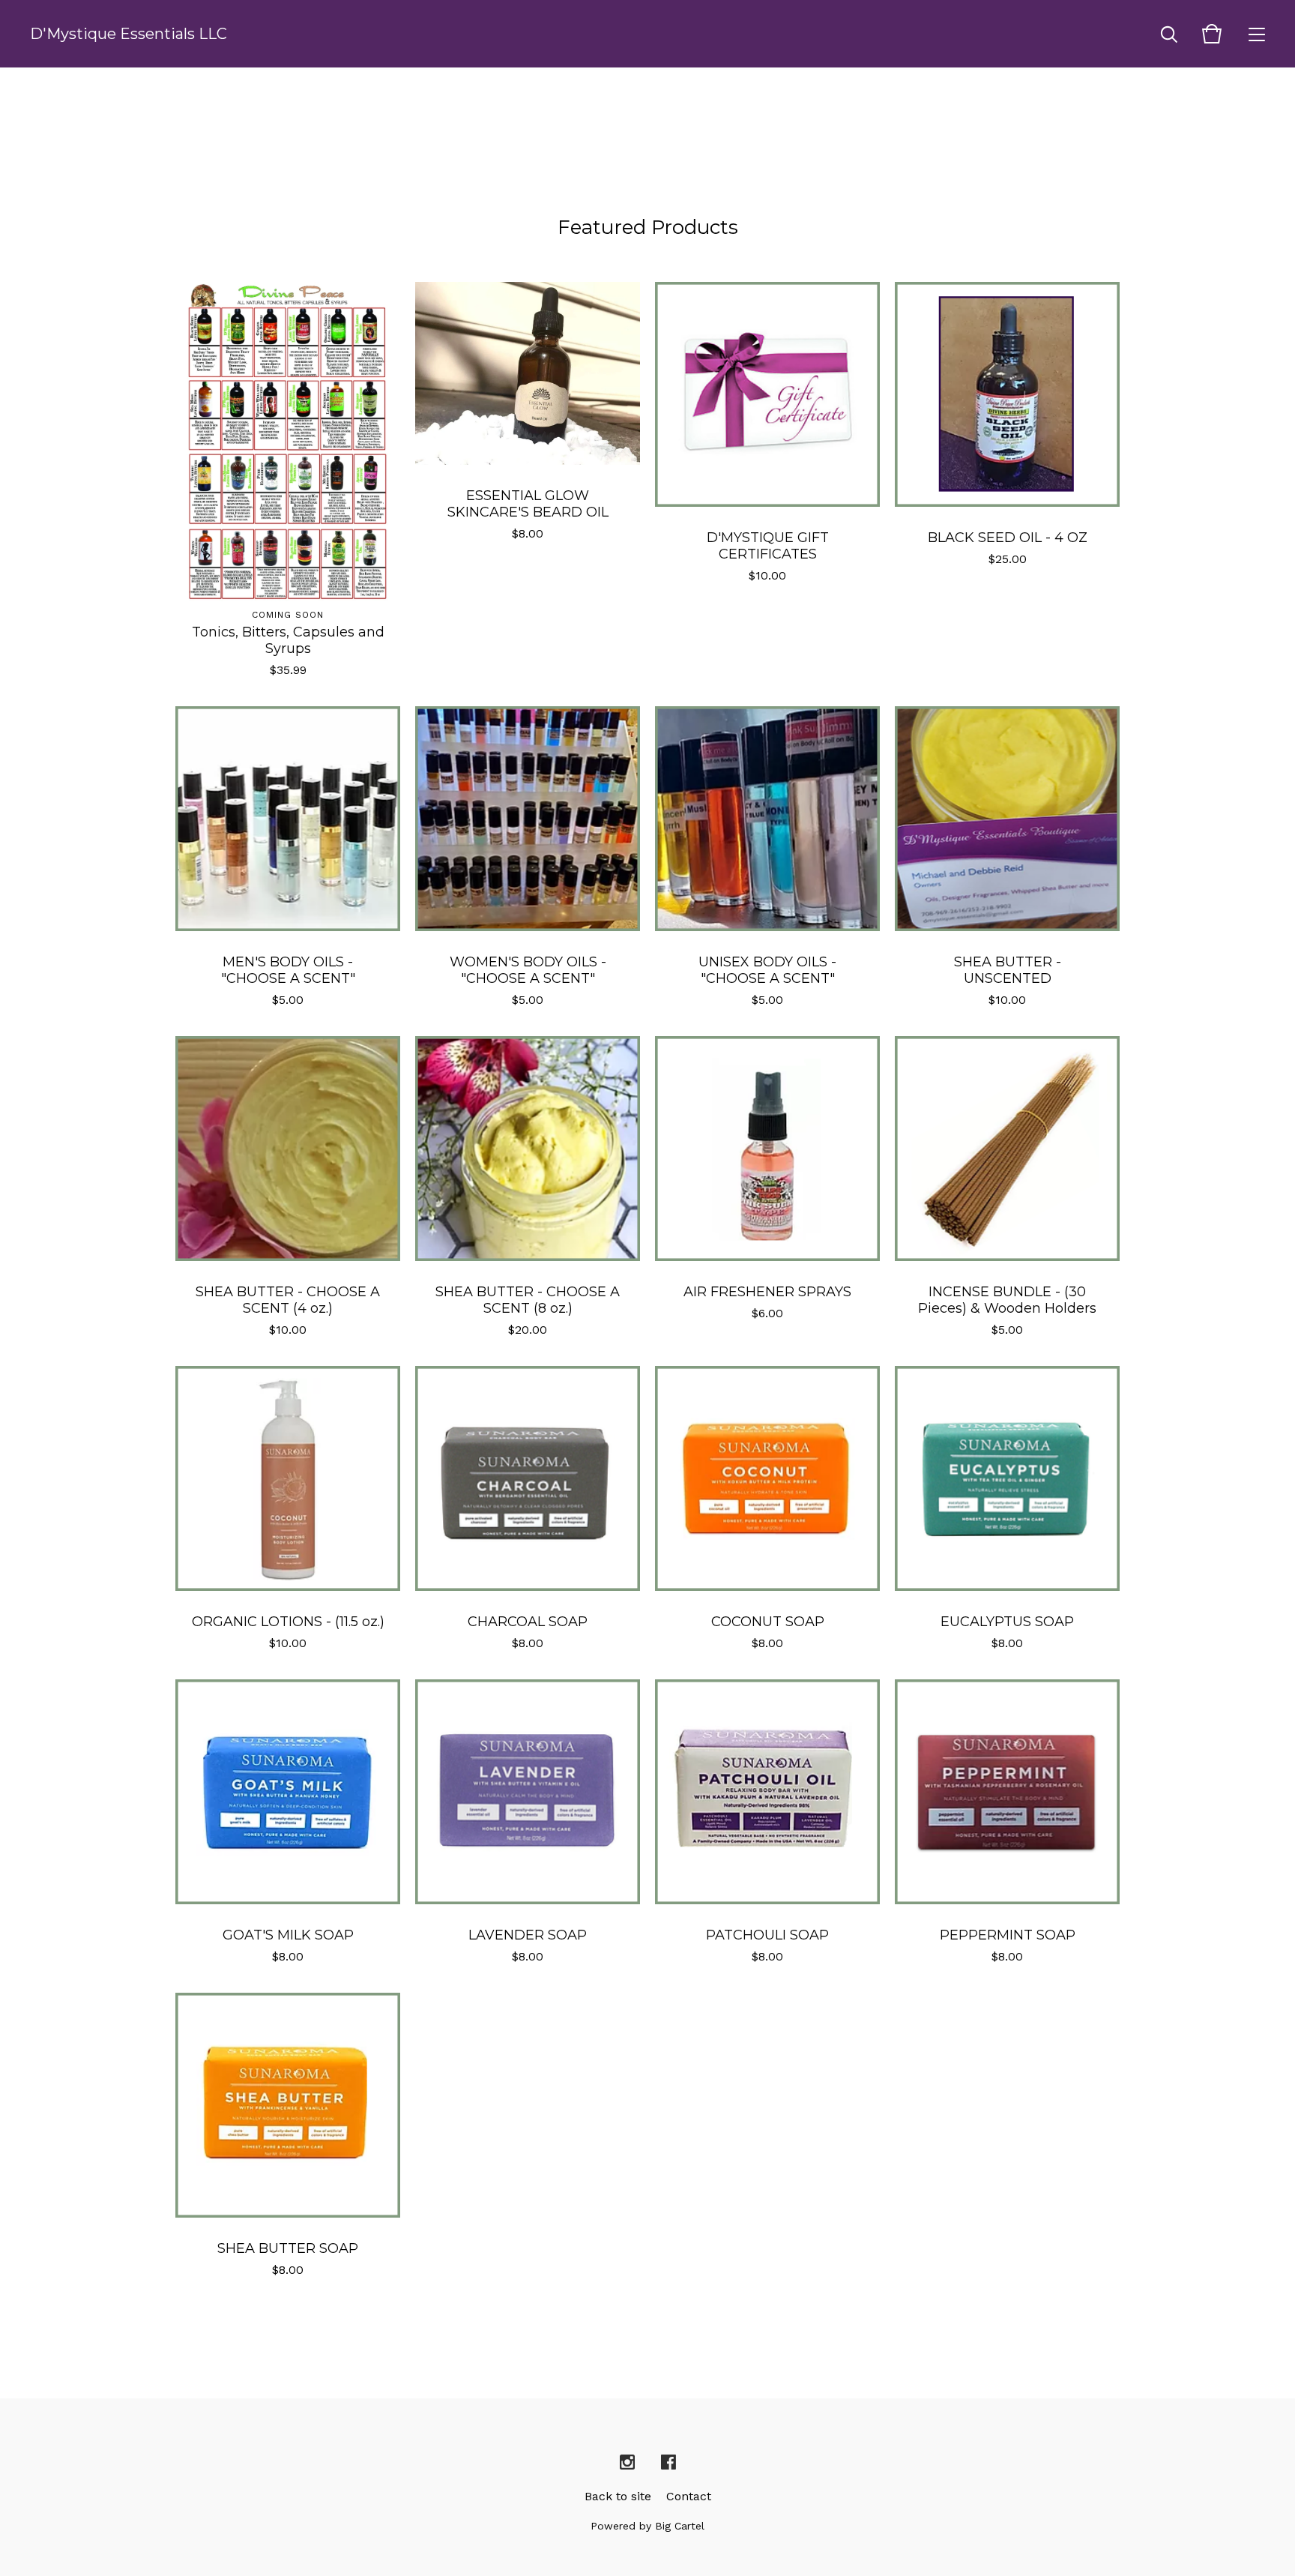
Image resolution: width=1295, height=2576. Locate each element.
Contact (689, 2496)
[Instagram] (627, 2463)
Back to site (618, 2496)
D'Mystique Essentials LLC (129, 34)
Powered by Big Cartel (647, 2526)
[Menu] (1257, 34)
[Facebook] (668, 2463)
